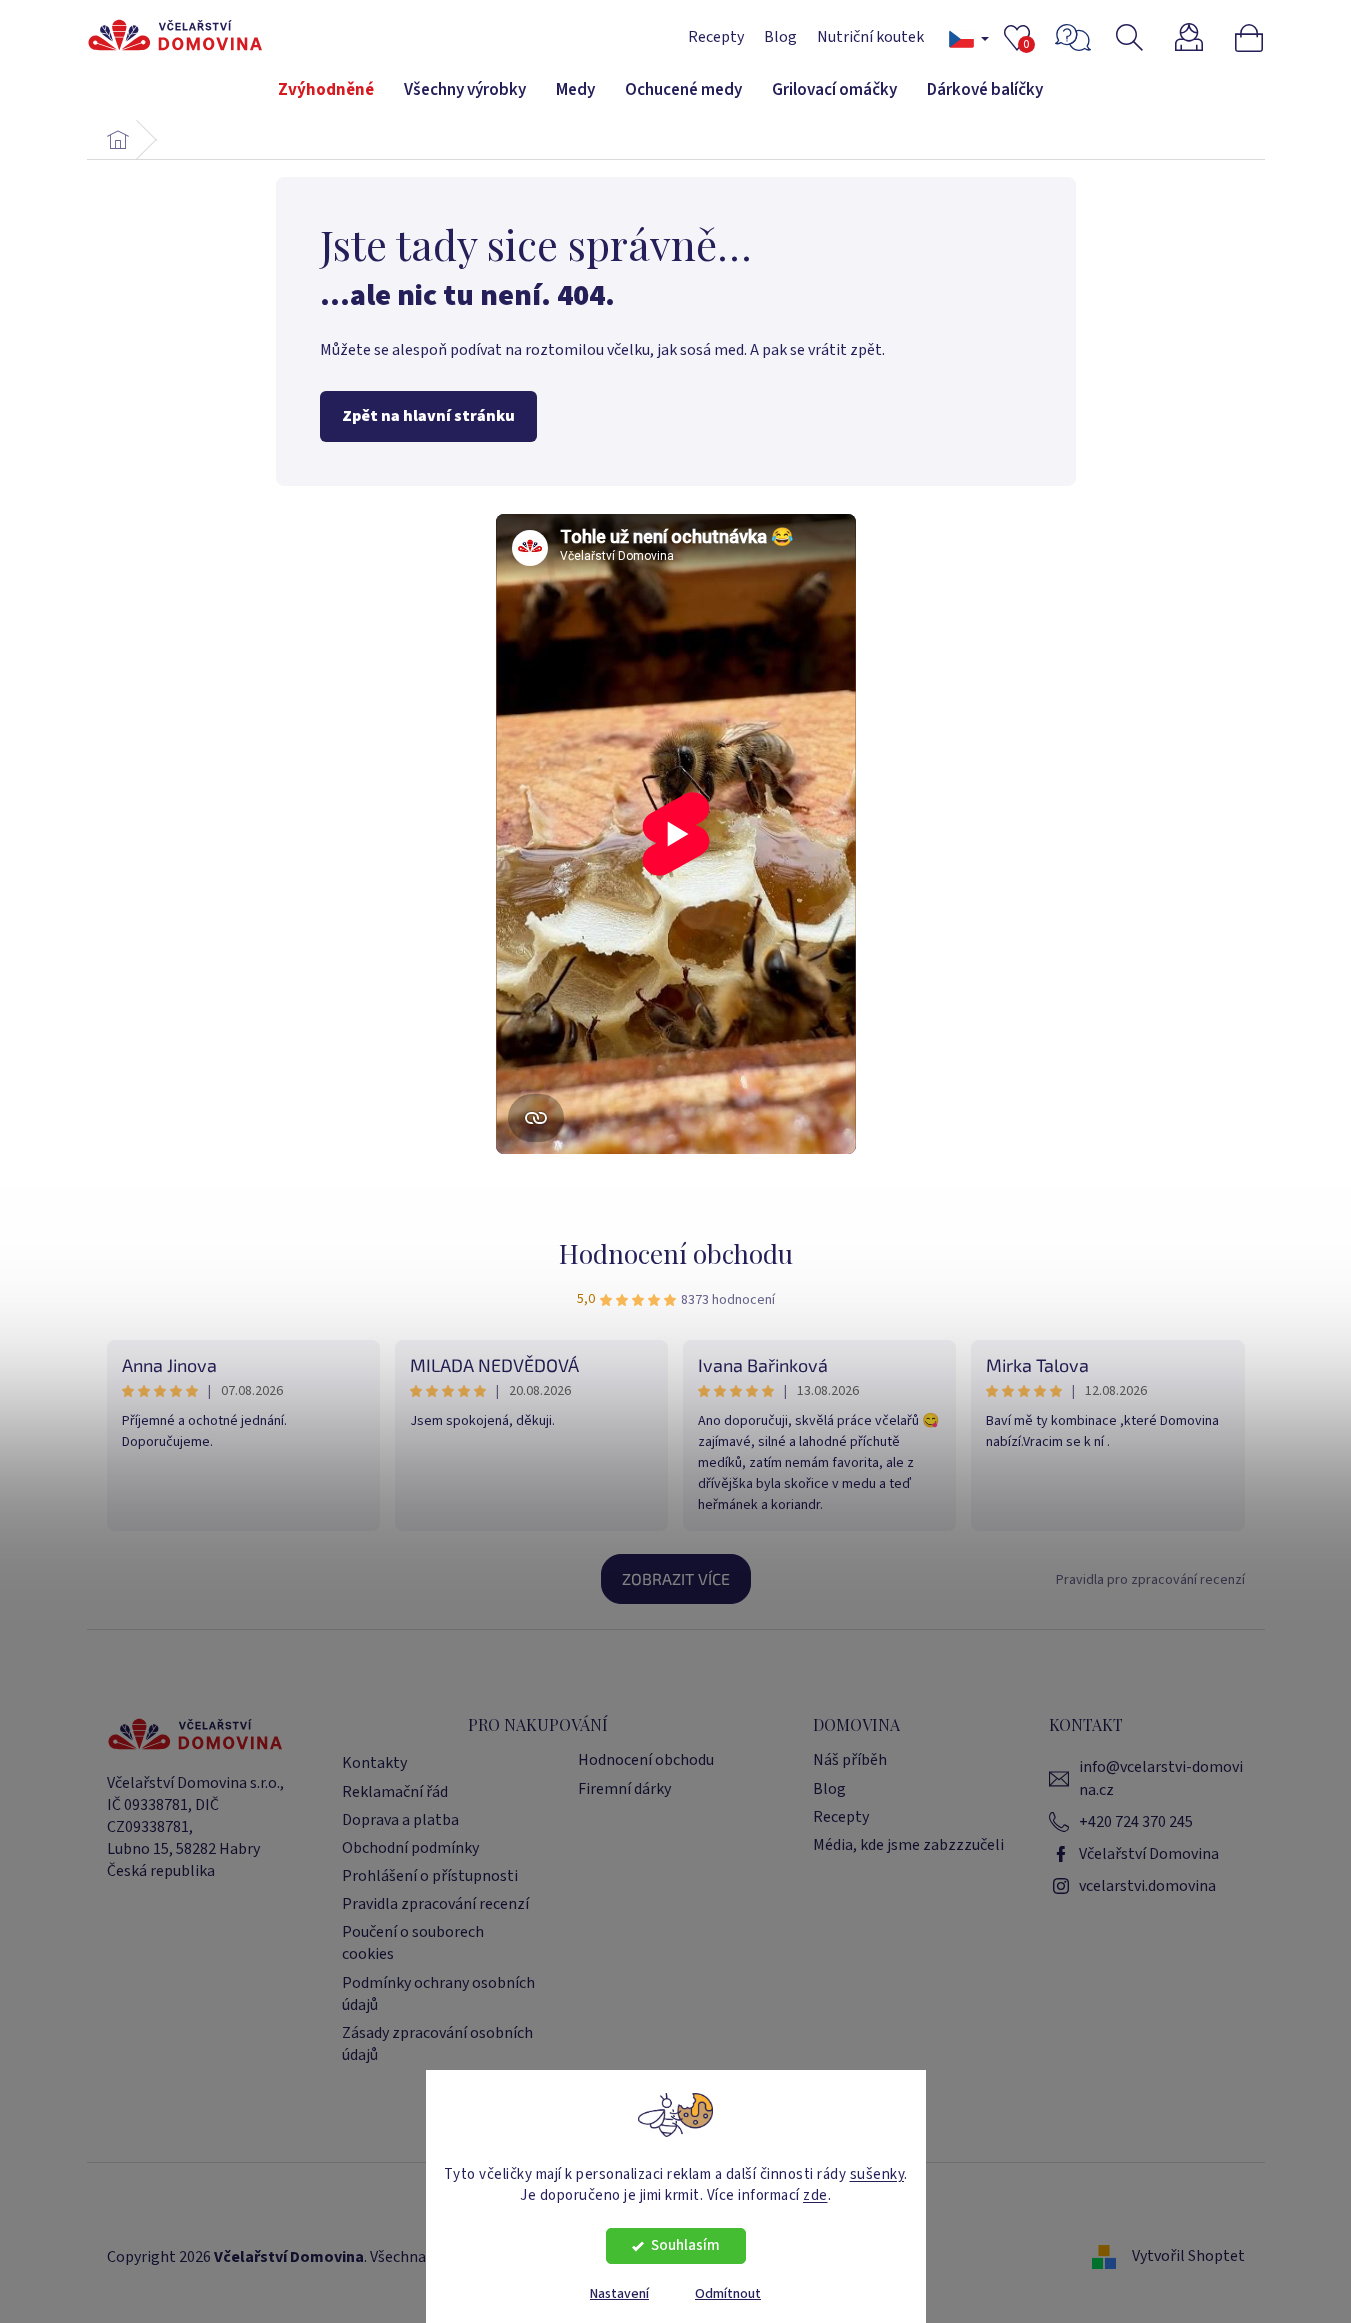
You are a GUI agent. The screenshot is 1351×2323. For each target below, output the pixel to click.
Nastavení (619, 2294)
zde (815, 2194)
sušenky (877, 2173)
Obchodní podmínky (410, 1848)
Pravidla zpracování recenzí (435, 1904)
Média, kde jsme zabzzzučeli (908, 1845)
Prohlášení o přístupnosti (430, 1876)
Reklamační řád (395, 1792)
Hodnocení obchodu (676, 1253)
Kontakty (374, 1763)
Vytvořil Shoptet (1188, 2256)
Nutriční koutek (870, 37)
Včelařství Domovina (1149, 1854)
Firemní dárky (624, 1789)
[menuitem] (326, 90)
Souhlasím (685, 2245)
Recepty (716, 37)
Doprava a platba (400, 1820)
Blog (780, 37)
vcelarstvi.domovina (1147, 1886)
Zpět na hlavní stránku (428, 416)
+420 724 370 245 (1136, 1822)
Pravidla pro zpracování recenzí (1150, 1580)
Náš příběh (850, 1760)
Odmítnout (728, 2294)
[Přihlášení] (1201, 37)
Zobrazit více (676, 1578)
